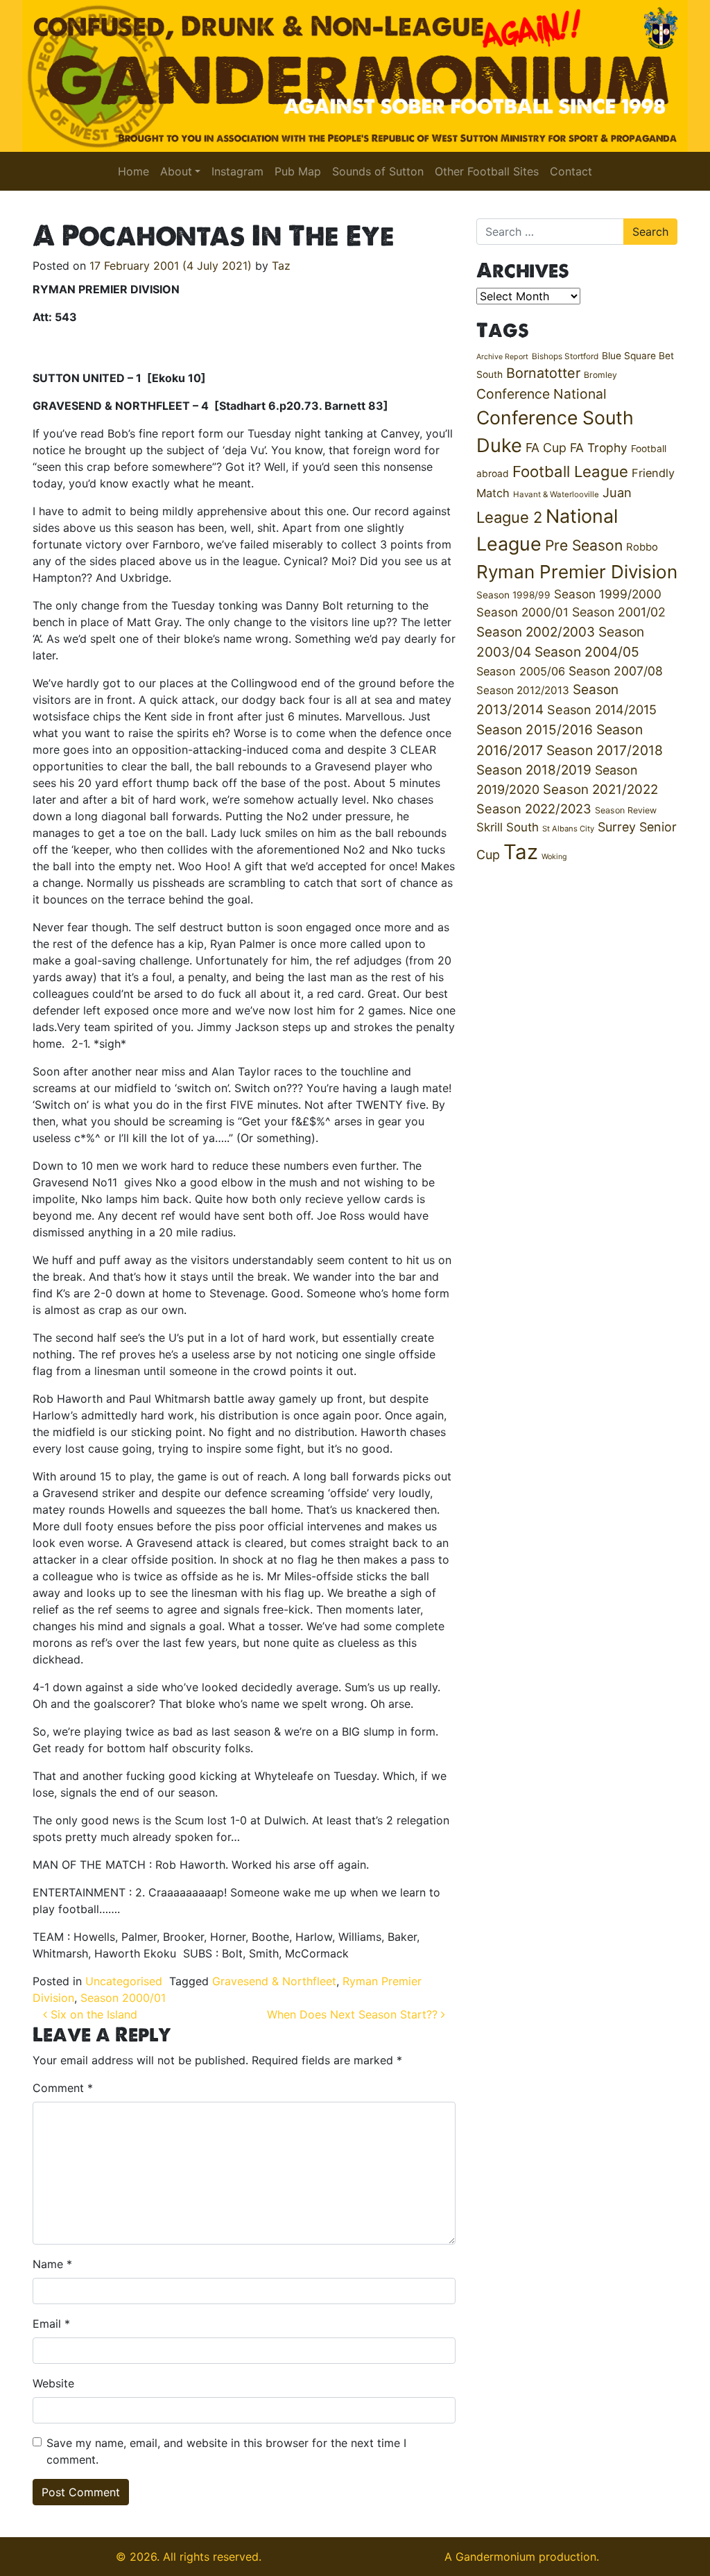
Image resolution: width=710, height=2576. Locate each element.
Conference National (542, 394)
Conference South (555, 417)
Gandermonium (495, 2557)
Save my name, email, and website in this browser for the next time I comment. (226, 2451)
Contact (571, 171)
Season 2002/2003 (536, 632)
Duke (499, 446)
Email (51, 2324)
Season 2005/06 (521, 671)
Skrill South (508, 827)
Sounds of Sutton (378, 171)
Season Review (626, 810)
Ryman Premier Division (577, 572)
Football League (570, 471)
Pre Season (584, 545)
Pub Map (298, 171)
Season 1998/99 (513, 595)
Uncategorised (124, 1981)
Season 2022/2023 (534, 809)
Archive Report (502, 357)
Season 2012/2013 (523, 690)
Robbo (642, 547)
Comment (63, 2088)
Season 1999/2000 (608, 594)
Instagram (237, 171)
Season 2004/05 (587, 652)
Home (133, 171)
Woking (554, 857)
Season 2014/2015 (602, 709)
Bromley (600, 375)
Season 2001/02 (619, 612)
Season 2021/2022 (600, 789)
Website (53, 2383)
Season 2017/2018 (605, 750)
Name (52, 2264)
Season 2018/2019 (534, 770)
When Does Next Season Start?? (354, 2014)
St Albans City (568, 829)
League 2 (509, 517)
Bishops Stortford (565, 356)
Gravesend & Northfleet (274, 1981)
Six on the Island (92, 2014)
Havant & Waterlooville (556, 494)
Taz (281, 266)
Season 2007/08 (616, 671)
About (176, 171)
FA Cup (546, 448)
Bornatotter (543, 373)
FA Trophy (599, 448)
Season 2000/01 (123, 1998)
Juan (617, 492)
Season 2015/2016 (535, 730)
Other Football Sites (487, 171)
